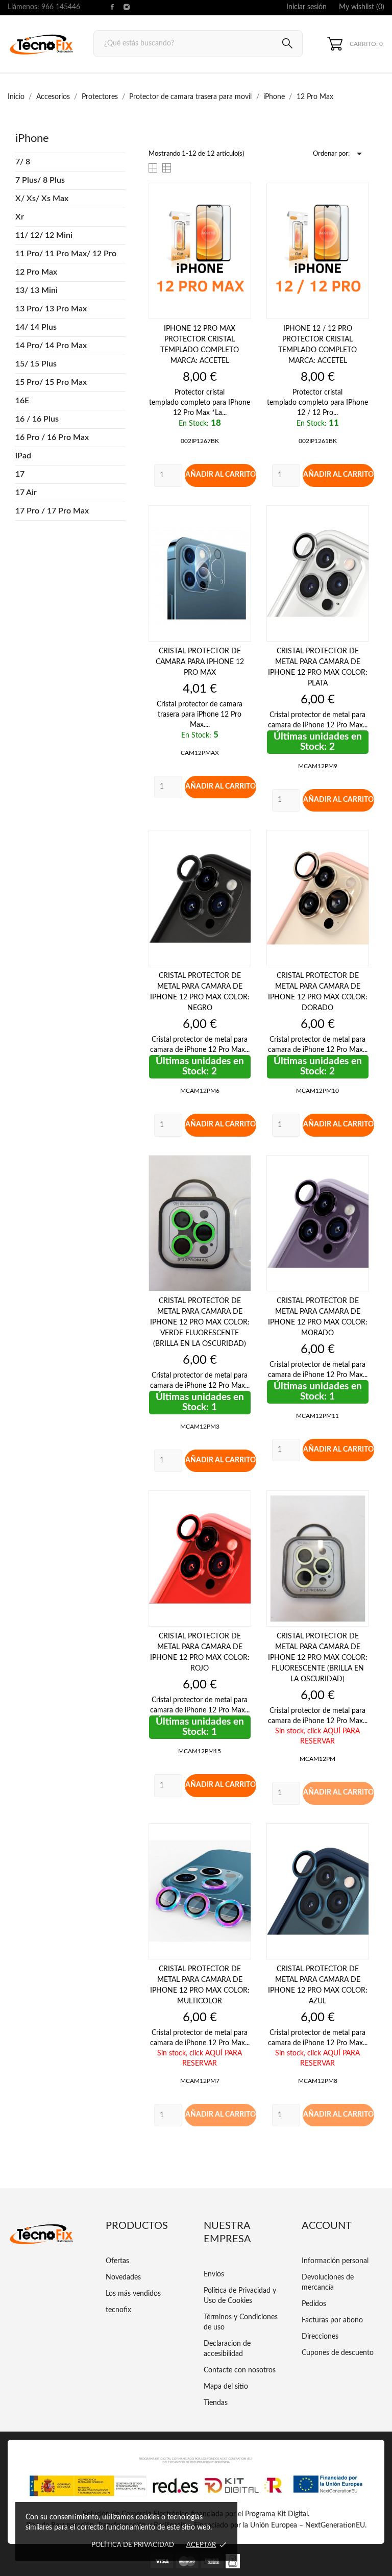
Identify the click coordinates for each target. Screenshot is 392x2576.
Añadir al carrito (220, 475)
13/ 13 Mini (36, 290)
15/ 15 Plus (36, 364)
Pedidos (314, 2304)
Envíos (214, 2274)
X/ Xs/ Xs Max (42, 199)
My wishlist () (362, 7)
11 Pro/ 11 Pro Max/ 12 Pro (66, 254)
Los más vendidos (133, 2294)
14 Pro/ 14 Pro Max (51, 346)
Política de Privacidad (133, 2545)
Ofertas (117, 2261)
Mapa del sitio (226, 2387)
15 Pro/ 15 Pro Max (51, 382)
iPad (23, 456)
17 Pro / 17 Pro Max (52, 511)
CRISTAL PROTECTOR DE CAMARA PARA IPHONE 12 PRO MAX (200, 662)
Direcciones (320, 2337)
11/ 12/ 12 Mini (44, 235)
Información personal (335, 2261)
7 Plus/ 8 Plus (40, 180)
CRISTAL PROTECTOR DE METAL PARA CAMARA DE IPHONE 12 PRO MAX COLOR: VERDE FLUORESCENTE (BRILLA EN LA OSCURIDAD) (200, 1322)
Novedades (123, 2277)
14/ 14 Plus (36, 327)
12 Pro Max (36, 272)
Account (327, 2226)
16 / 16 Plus (37, 419)
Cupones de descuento (338, 2353)
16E (22, 401)
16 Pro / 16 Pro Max (52, 437)
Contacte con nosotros (240, 2370)
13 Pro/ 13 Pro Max (51, 309)
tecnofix (118, 2310)
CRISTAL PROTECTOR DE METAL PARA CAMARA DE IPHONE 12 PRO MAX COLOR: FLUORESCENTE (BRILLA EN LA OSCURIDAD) (318, 1658)
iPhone (32, 138)
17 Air (26, 493)
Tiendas (216, 2403)
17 (20, 474)
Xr (20, 217)
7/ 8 (23, 162)
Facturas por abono (332, 2320)
